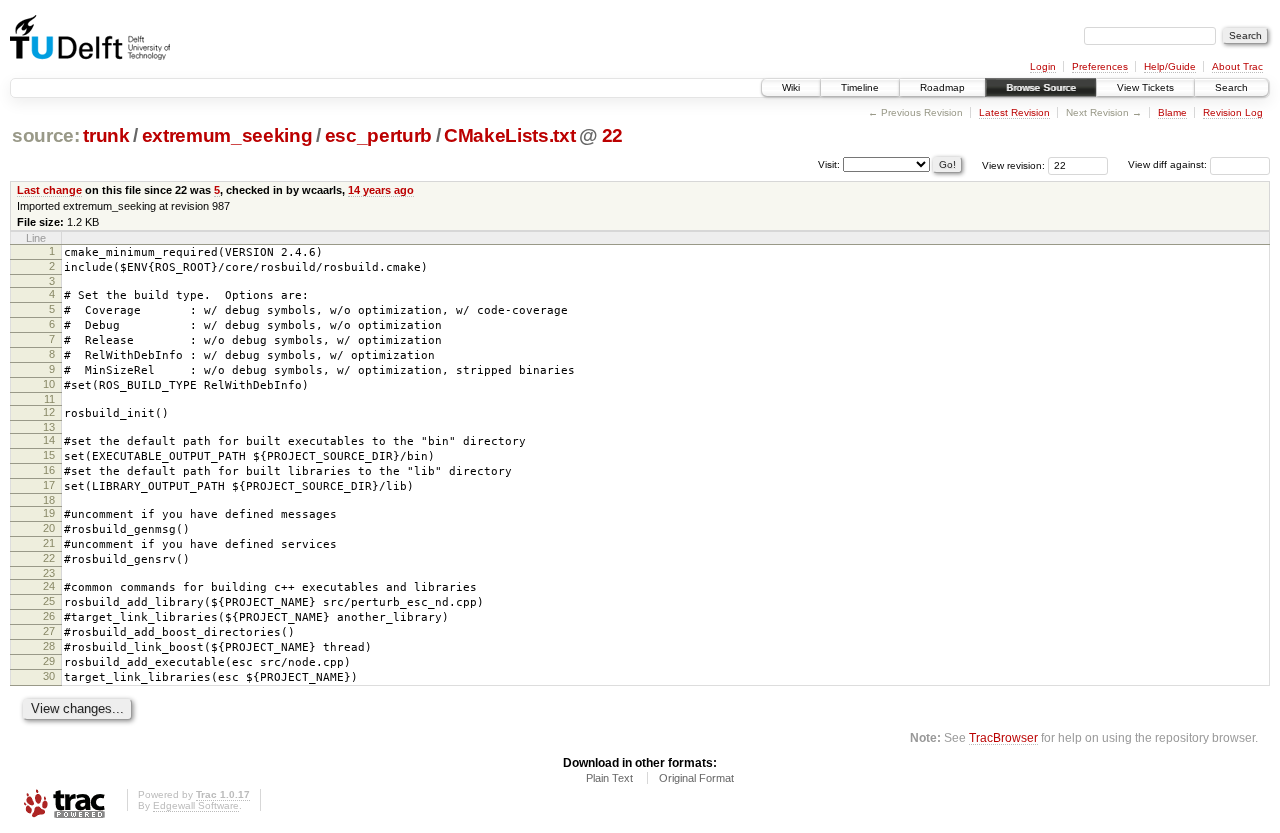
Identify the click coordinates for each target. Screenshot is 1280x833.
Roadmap (942, 87)
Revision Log (1233, 112)
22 (612, 135)
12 (49, 412)
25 (49, 601)
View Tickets (1145, 87)
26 (49, 616)
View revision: (1013, 164)
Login (1043, 66)
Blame (1172, 112)
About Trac (1237, 66)
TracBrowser (1003, 737)
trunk (106, 135)
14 (49, 440)
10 (49, 384)
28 (49, 646)
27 (49, 631)
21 (49, 543)
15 (49, 455)
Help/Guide (1170, 66)
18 (49, 500)
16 (49, 470)
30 (49, 676)
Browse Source (1041, 87)
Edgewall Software (196, 805)
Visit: (829, 163)
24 (49, 586)
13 (49, 427)
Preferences (1100, 66)
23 (49, 573)
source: (46, 135)
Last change (49, 190)
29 (49, 661)
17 (49, 485)
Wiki (791, 87)
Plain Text (609, 778)
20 (49, 528)
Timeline (860, 87)
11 (49, 399)
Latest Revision (1014, 112)
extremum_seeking (227, 135)
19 (49, 513)
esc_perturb (378, 135)
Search (1231, 87)
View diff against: (1169, 164)
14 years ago (381, 190)
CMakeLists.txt (509, 135)
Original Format (696, 778)
